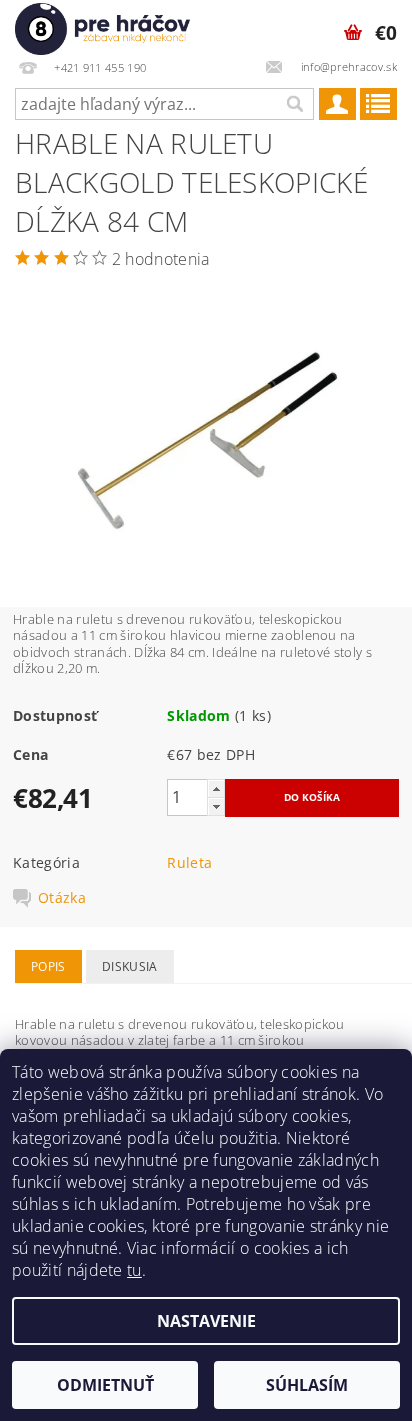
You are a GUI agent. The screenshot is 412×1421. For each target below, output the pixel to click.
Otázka (62, 898)
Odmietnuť (105, 1385)
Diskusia (130, 966)
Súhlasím (307, 1385)
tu (134, 1270)
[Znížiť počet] (216, 806)
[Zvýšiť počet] (216, 788)
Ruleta (189, 862)
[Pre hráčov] (102, 26)
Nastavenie (206, 1321)
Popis (48, 966)
